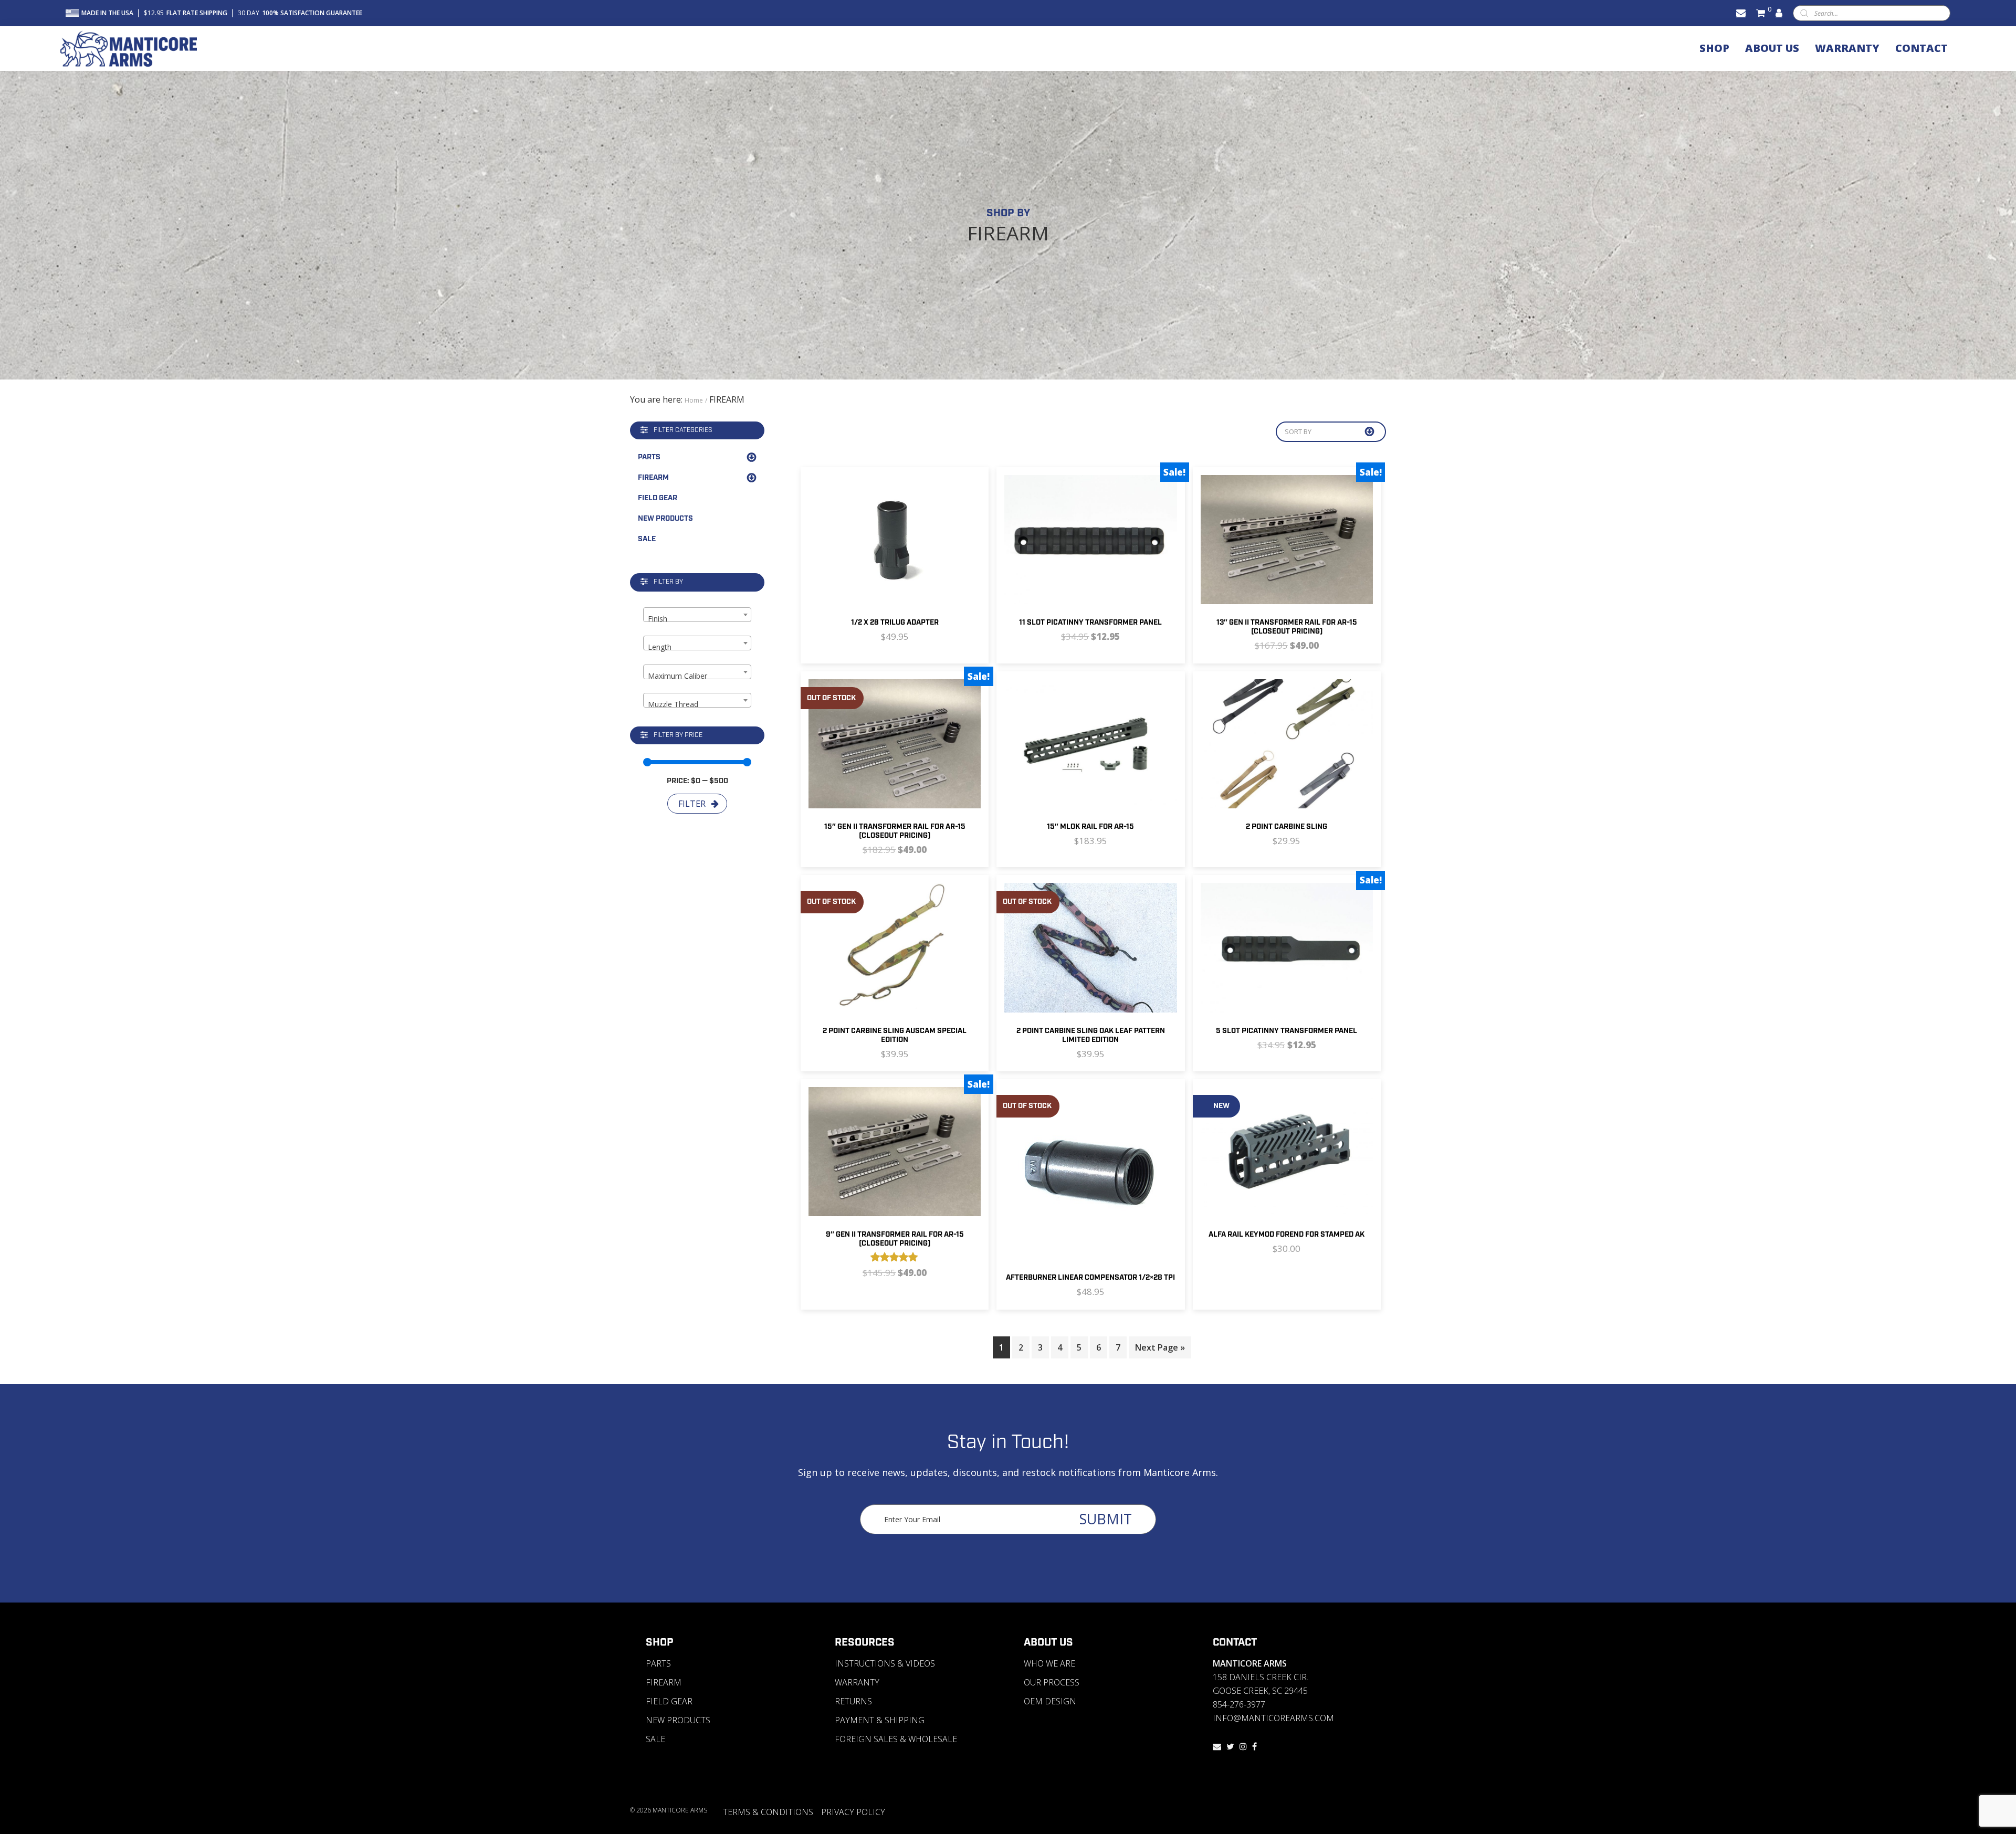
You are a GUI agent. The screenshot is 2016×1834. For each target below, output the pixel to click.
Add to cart (926, 566)
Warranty (857, 1682)
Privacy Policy (853, 1812)
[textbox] (697, 619)
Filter (692, 804)
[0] (1761, 13)
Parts (649, 457)
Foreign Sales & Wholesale (896, 1739)
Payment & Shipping (880, 1720)
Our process (1052, 1682)
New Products (665, 519)
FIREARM (653, 478)
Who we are (1049, 1663)
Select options (1318, 770)
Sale (647, 539)
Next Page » (1160, 1347)
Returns (853, 1701)
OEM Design (1050, 1701)
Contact (1235, 1642)
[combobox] (697, 615)
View (857, 566)
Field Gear (658, 498)
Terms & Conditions (768, 1812)
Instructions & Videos (885, 1663)
